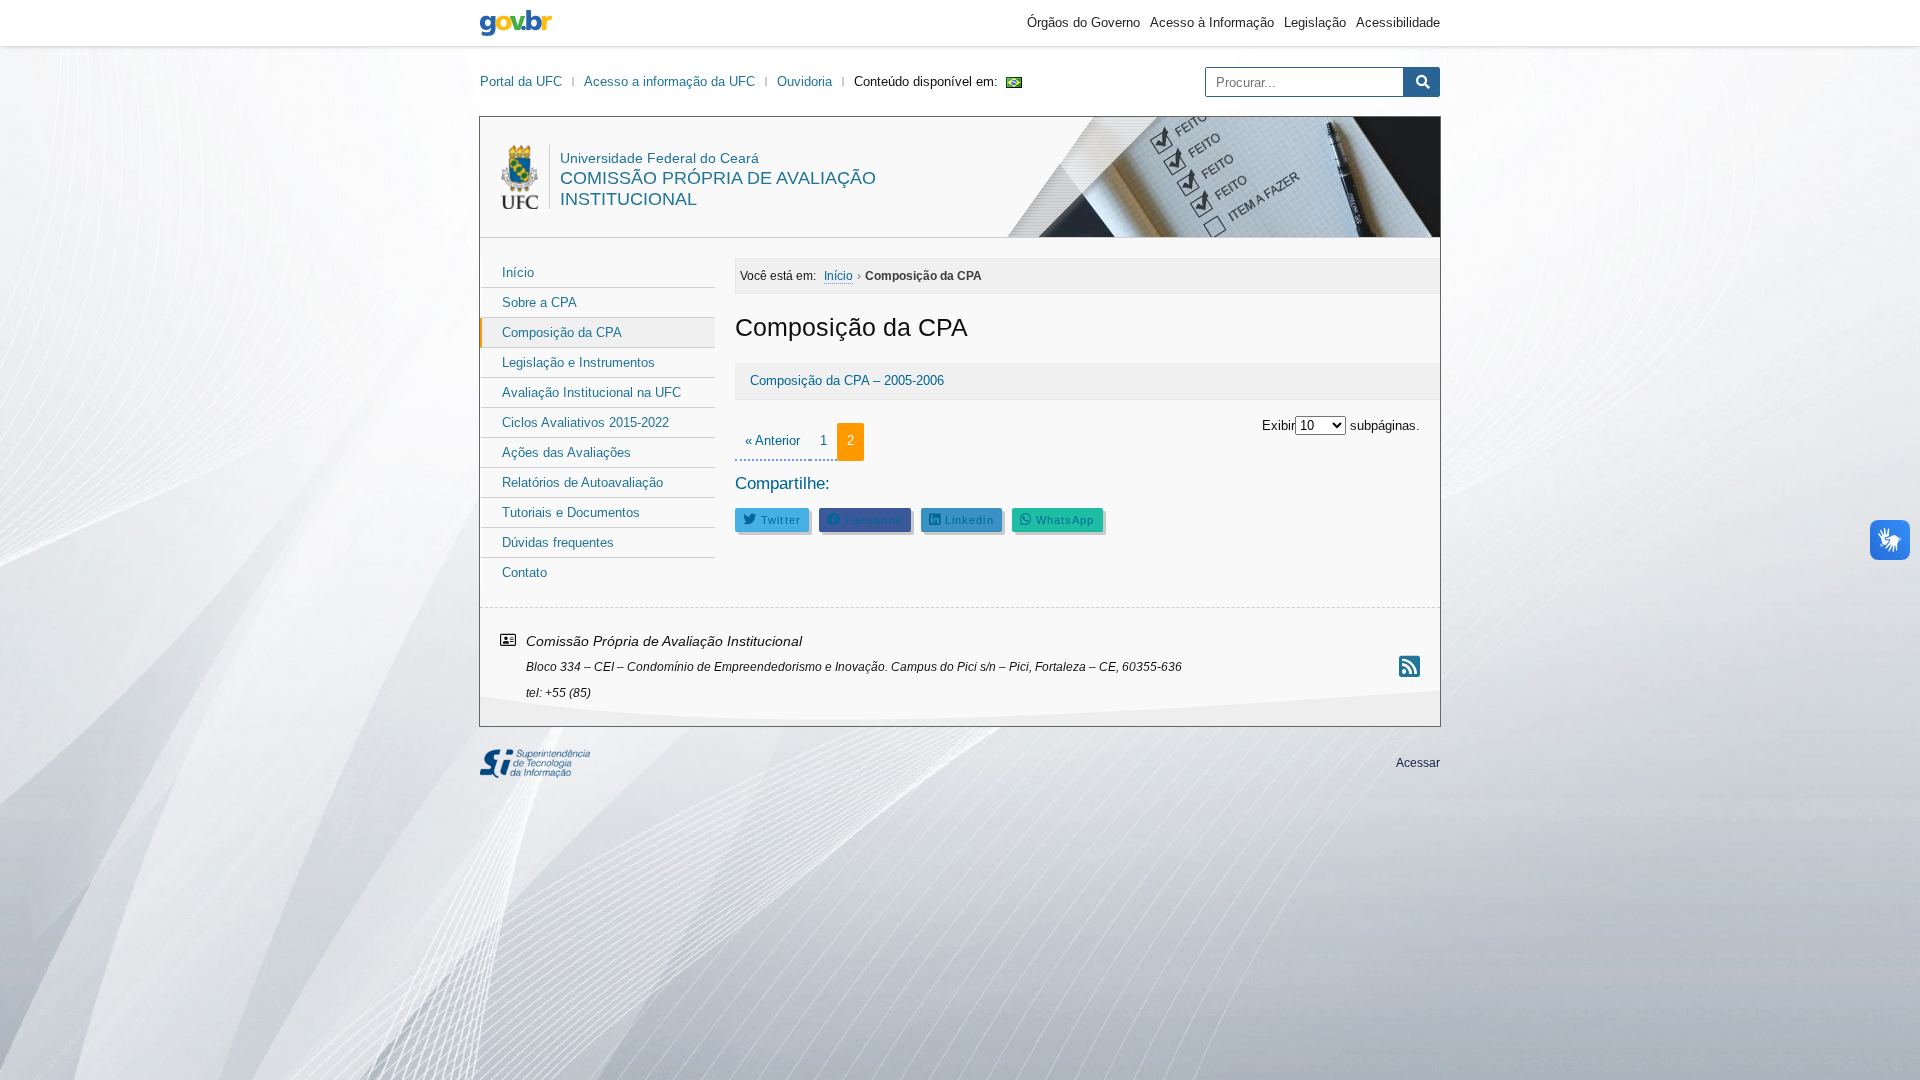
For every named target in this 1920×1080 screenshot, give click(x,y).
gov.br (516, 23)
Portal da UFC (521, 81)
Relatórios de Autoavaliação (582, 482)
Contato (524, 572)
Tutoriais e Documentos (571, 512)
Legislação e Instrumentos (578, 362)
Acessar (1418, 763)
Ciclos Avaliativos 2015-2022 (585, 422)
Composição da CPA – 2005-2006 (847, 380)
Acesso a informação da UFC (669, 81)
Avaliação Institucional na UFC (591, 392)
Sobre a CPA (539, 302)
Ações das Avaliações (566, 452)
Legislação (1315, 22)
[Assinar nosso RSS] (1409, 666)
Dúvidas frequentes (558, 542)
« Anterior (772, 440)
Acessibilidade (1398, 22)
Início (518, 272)
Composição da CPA (562, 332)
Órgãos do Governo (1083, 22)
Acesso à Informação (1212, 22)
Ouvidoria (804, 81)
